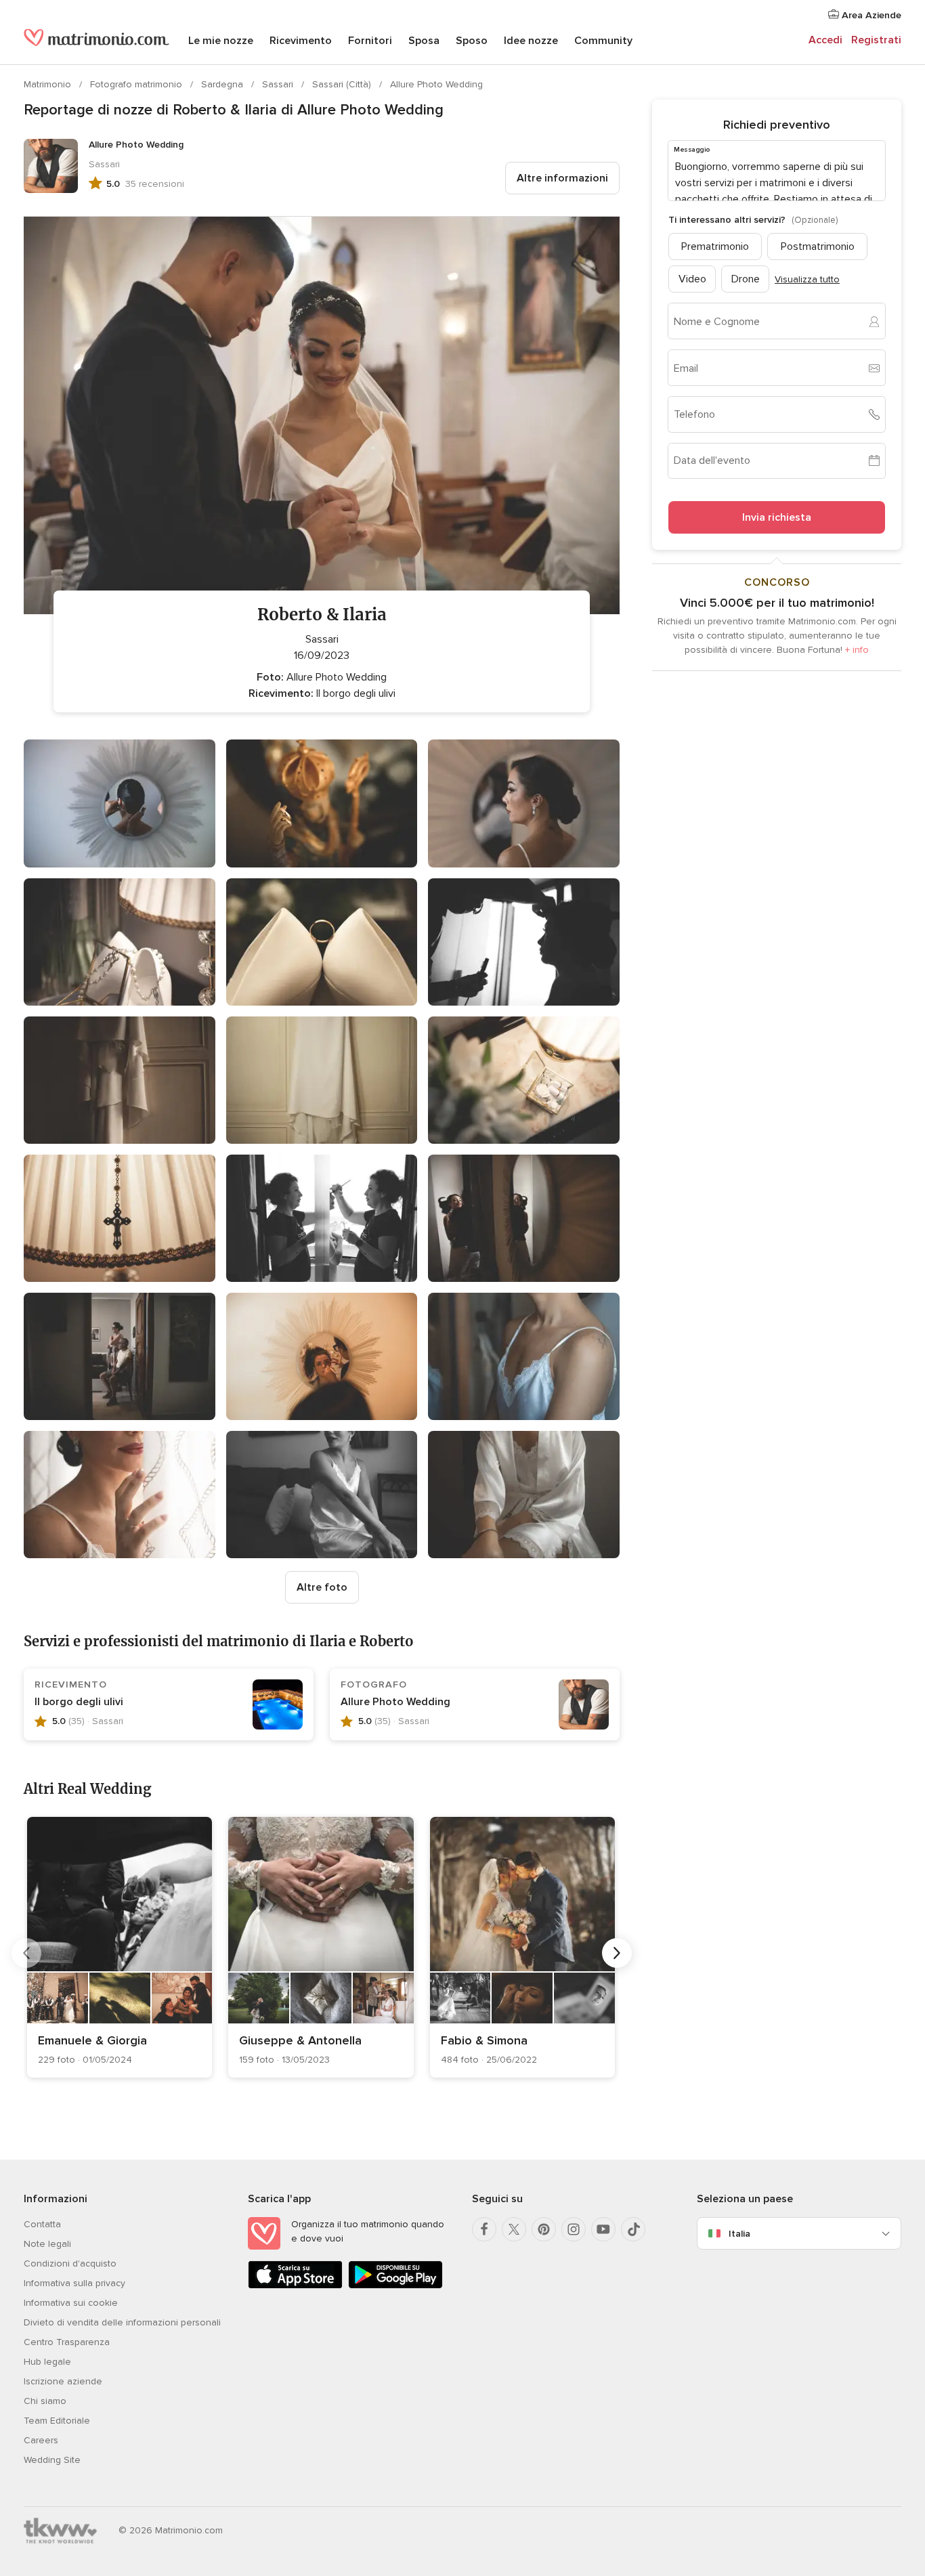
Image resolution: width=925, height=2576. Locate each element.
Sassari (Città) (343, 84)
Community (603, 41)
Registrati (876, 40)
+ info (857, 650)
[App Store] (295, 2286)
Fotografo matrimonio (137, 84)
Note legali (47, 2244)
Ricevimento (301, 41)
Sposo (472, 41)
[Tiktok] (633, 2229)
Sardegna (223, 84)
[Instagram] (574, 2229)
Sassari (279, 84)
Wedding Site (52, 2460)
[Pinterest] (544, 2229)
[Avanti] (617, 1953)
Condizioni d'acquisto (70, 2263)
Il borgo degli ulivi (79, 1702)
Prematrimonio (715, 246)
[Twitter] (514, 2229)
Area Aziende (870, 15)
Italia (739, 2234)
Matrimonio (49, 84)
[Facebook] (484, 2229)
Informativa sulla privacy (74, 2283)
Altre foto (322, 1587)
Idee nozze (531, 41)
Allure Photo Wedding (436, 84)
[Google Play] (395, 2286)
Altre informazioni (562, 178)
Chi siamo (45, 2401)
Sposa (424, 41)
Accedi (825, 40)
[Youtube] (603, 2229)
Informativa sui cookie (71, 2303)
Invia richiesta (777, 517)
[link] (120, 1947)
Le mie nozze (221, 41)
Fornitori (370, 41)
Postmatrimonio (818, 246)
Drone (746, 279)
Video (692, 279)
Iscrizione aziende (63, 2381)
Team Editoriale (57, 2421)
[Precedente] (26, 1953)
